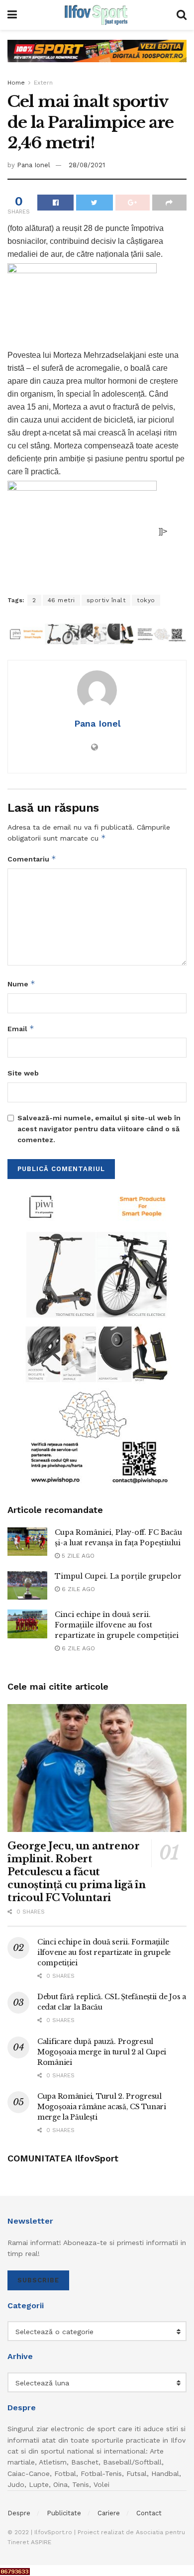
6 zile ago (77, 1589)
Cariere (109, 2513)
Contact (149, 2513)
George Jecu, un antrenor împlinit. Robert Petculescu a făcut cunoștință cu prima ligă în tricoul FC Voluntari (76, 1872)
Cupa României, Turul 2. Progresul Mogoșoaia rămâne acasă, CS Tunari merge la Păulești (102, 2107)
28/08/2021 (87, 165)
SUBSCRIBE (38, 2280)
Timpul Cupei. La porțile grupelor (118, 1576)
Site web (23, 1073)
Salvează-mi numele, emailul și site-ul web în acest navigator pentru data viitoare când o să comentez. (99, 1129)
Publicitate (64, 2513)
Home (16, 83)
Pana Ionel (34, 165)
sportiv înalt (106, 600)
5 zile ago (77, 1556)
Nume (21, 984)
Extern (43, 83)
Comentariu (32, 859)
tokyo (146, 600)
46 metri (61, 600)
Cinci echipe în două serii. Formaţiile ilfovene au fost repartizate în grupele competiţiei (117, 1625)
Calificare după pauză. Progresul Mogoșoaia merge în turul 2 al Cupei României (102, 2052)
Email (21, 1028)
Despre (19, 2513)
